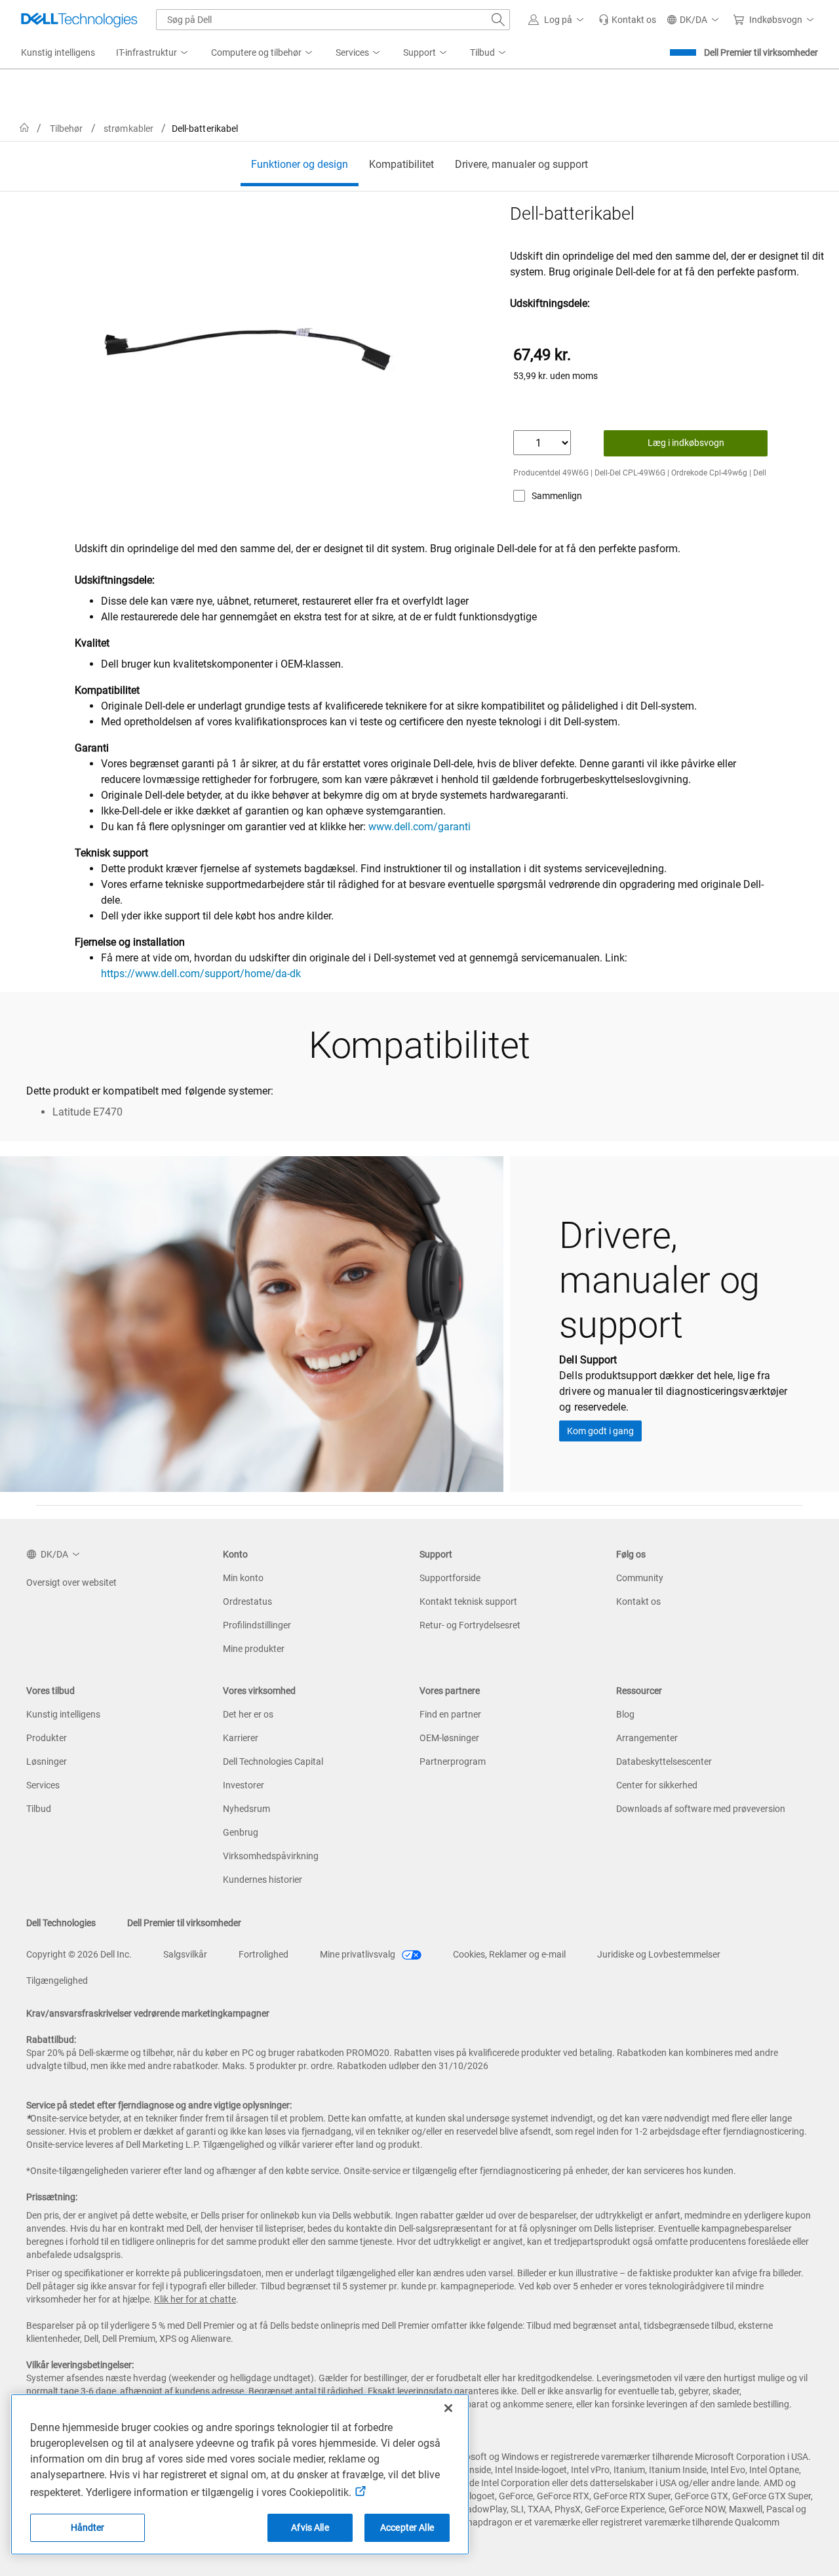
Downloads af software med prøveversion (701, 1809)
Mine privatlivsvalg (359, 1954)
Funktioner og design (300, 164)
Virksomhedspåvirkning (271, 1856)
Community (640, 1578)
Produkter (47, 1738)
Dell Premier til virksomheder (761, 52)
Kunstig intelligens (63, 1714)
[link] (627, 20)
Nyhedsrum (246, 1809)
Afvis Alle (310, 2527)
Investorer (244, 1785)
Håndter (88, 2527)
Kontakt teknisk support (468, 1601)
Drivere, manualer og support (521, 164)
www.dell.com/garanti (419, 827)
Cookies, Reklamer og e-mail (509, 1954)
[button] (558, 20)
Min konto (243, 1578)
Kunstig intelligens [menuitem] (58, 52)
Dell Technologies (61, 1923)
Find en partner (450, 1714)
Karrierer (241, 1738)
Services (43, 1785)
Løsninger (47, 1761)
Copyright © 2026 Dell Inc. (79, 1954)
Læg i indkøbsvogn (686, 443)
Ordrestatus (247, 1601)
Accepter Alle (407, 2527)
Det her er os (248, 1714)
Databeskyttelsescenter (664, 1761)
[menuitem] (153, 53)
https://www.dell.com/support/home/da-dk (201, 974)
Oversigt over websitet (71, 1582)
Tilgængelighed (57, 1981)
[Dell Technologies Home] (79, 20)
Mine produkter (254, 1649)
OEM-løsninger (449, 1738)
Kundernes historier (263, 1880)
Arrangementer (647, 1738)
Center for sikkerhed (657, 1785)
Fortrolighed (263, 1954)
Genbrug (241, 1832)
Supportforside (450, 1578)
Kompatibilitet (401, 164)
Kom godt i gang (600, 1431)
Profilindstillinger (257, 1625)
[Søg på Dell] (498, 20)
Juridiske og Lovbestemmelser (659, 1954)
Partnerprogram (453, 1761)
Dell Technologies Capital (273, 1761)
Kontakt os (638, 1601)
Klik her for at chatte (195, 2299)
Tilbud (39, 1809)
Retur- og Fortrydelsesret (470, 1625)
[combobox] (333, 20)
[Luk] (448, 2408)
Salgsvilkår (185, 1954)
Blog (625, 1714)
